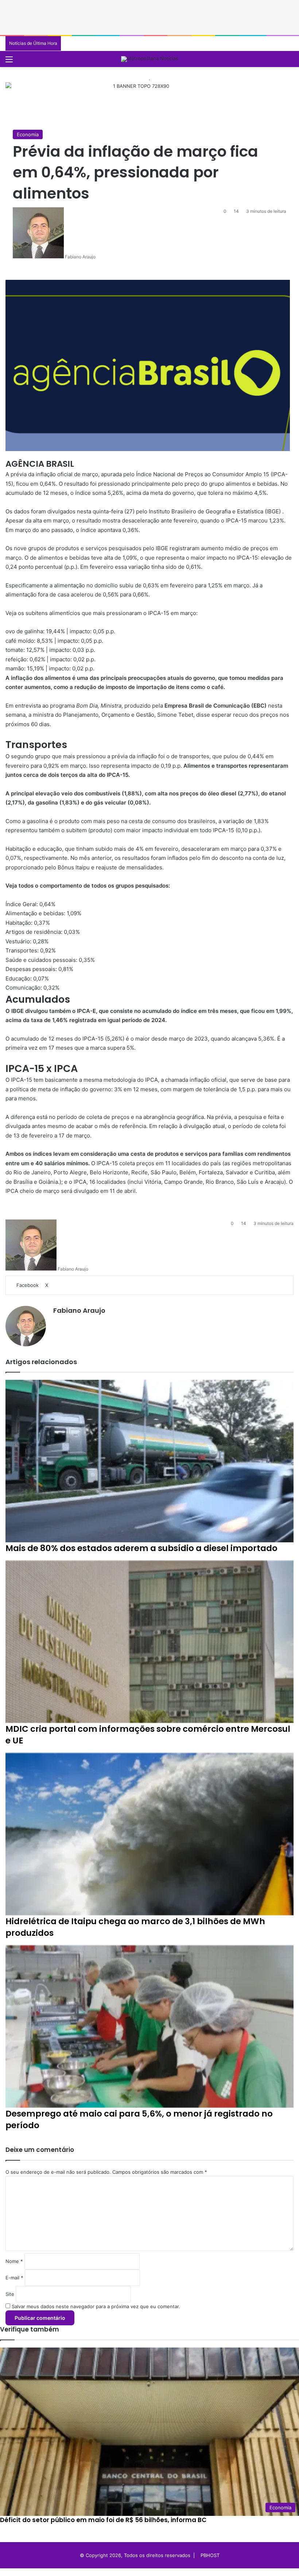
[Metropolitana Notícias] (150, 59)
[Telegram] (17, 2572)
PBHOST (210, 2555)
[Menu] (9, 62)
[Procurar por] (290, 62)
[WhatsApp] (13, 2572)
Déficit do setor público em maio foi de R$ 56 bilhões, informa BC (103, 2520)
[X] (8, 2572)
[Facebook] (3, 2572)
